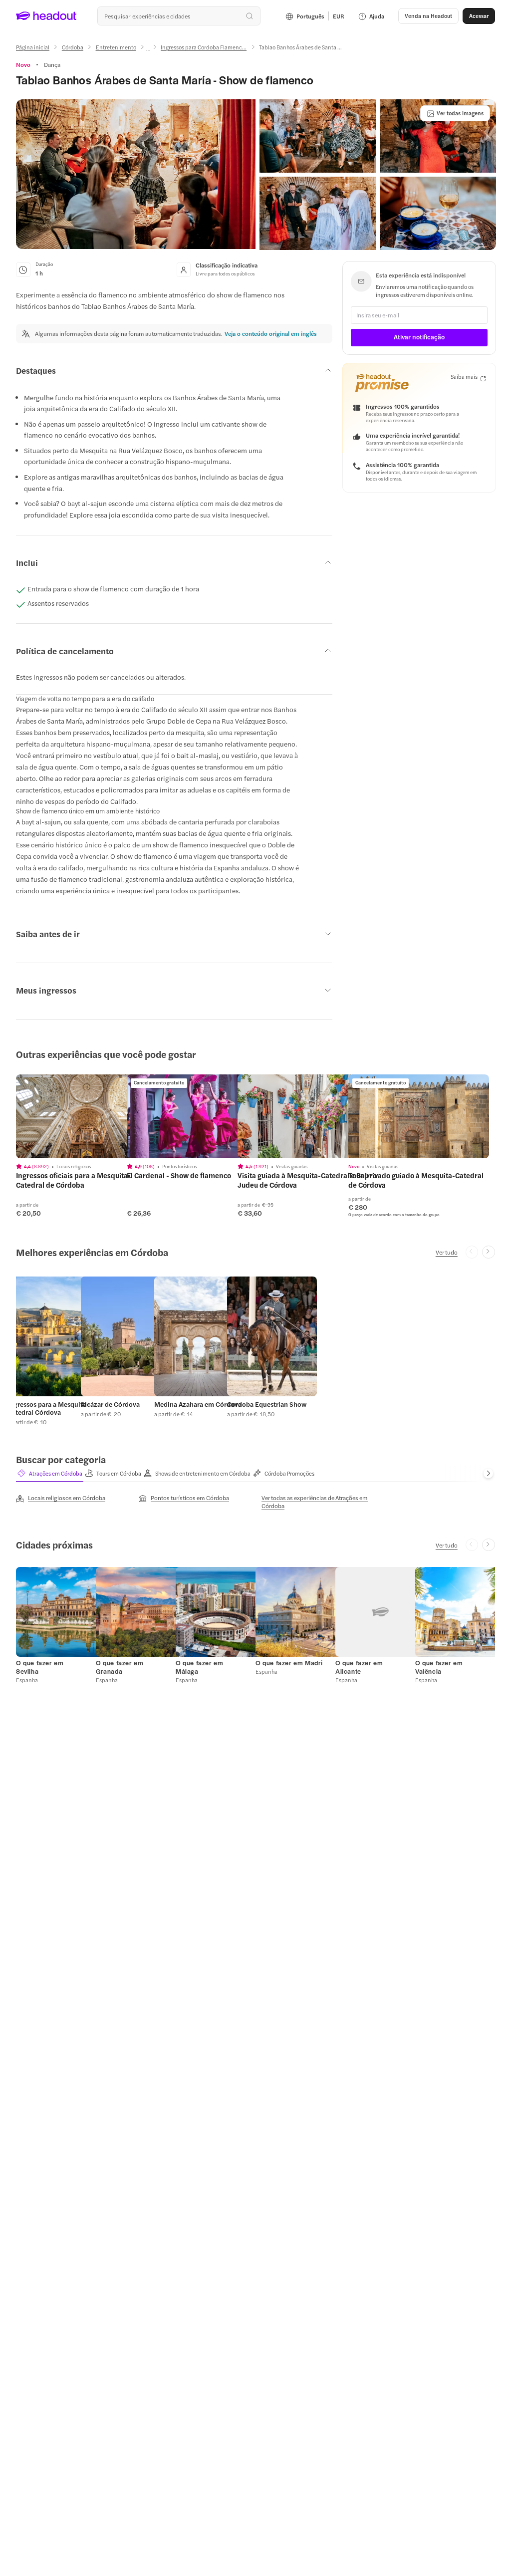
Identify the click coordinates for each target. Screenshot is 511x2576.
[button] (136, 174)
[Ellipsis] (148, 50)
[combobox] (179, 16)
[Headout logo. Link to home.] (46, 16)
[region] (86, 1116)
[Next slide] (489, 1252)
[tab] (50, 1474)
